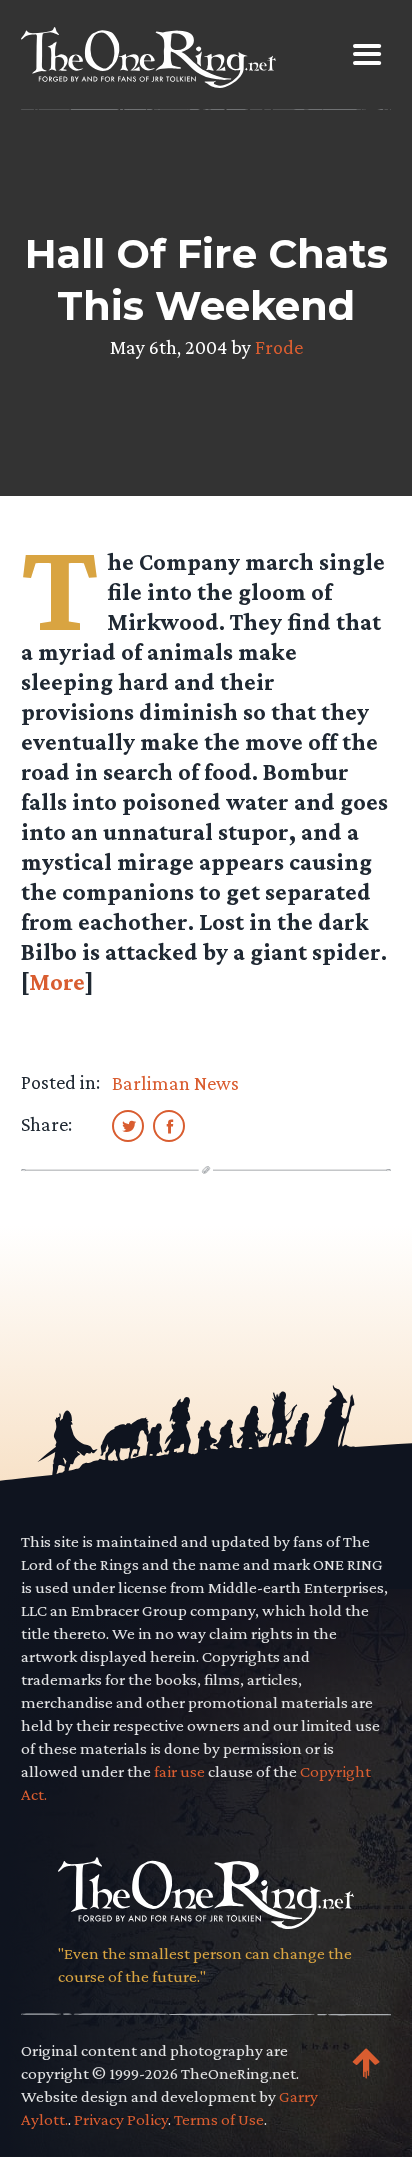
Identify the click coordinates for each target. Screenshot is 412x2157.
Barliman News (175, 1083)
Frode (279, 347)
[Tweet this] (128, 1125)
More (57, 981)
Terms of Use (219, 2119)
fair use (179, 1771)
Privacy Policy (121, 2119)
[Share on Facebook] (169, 1125)
